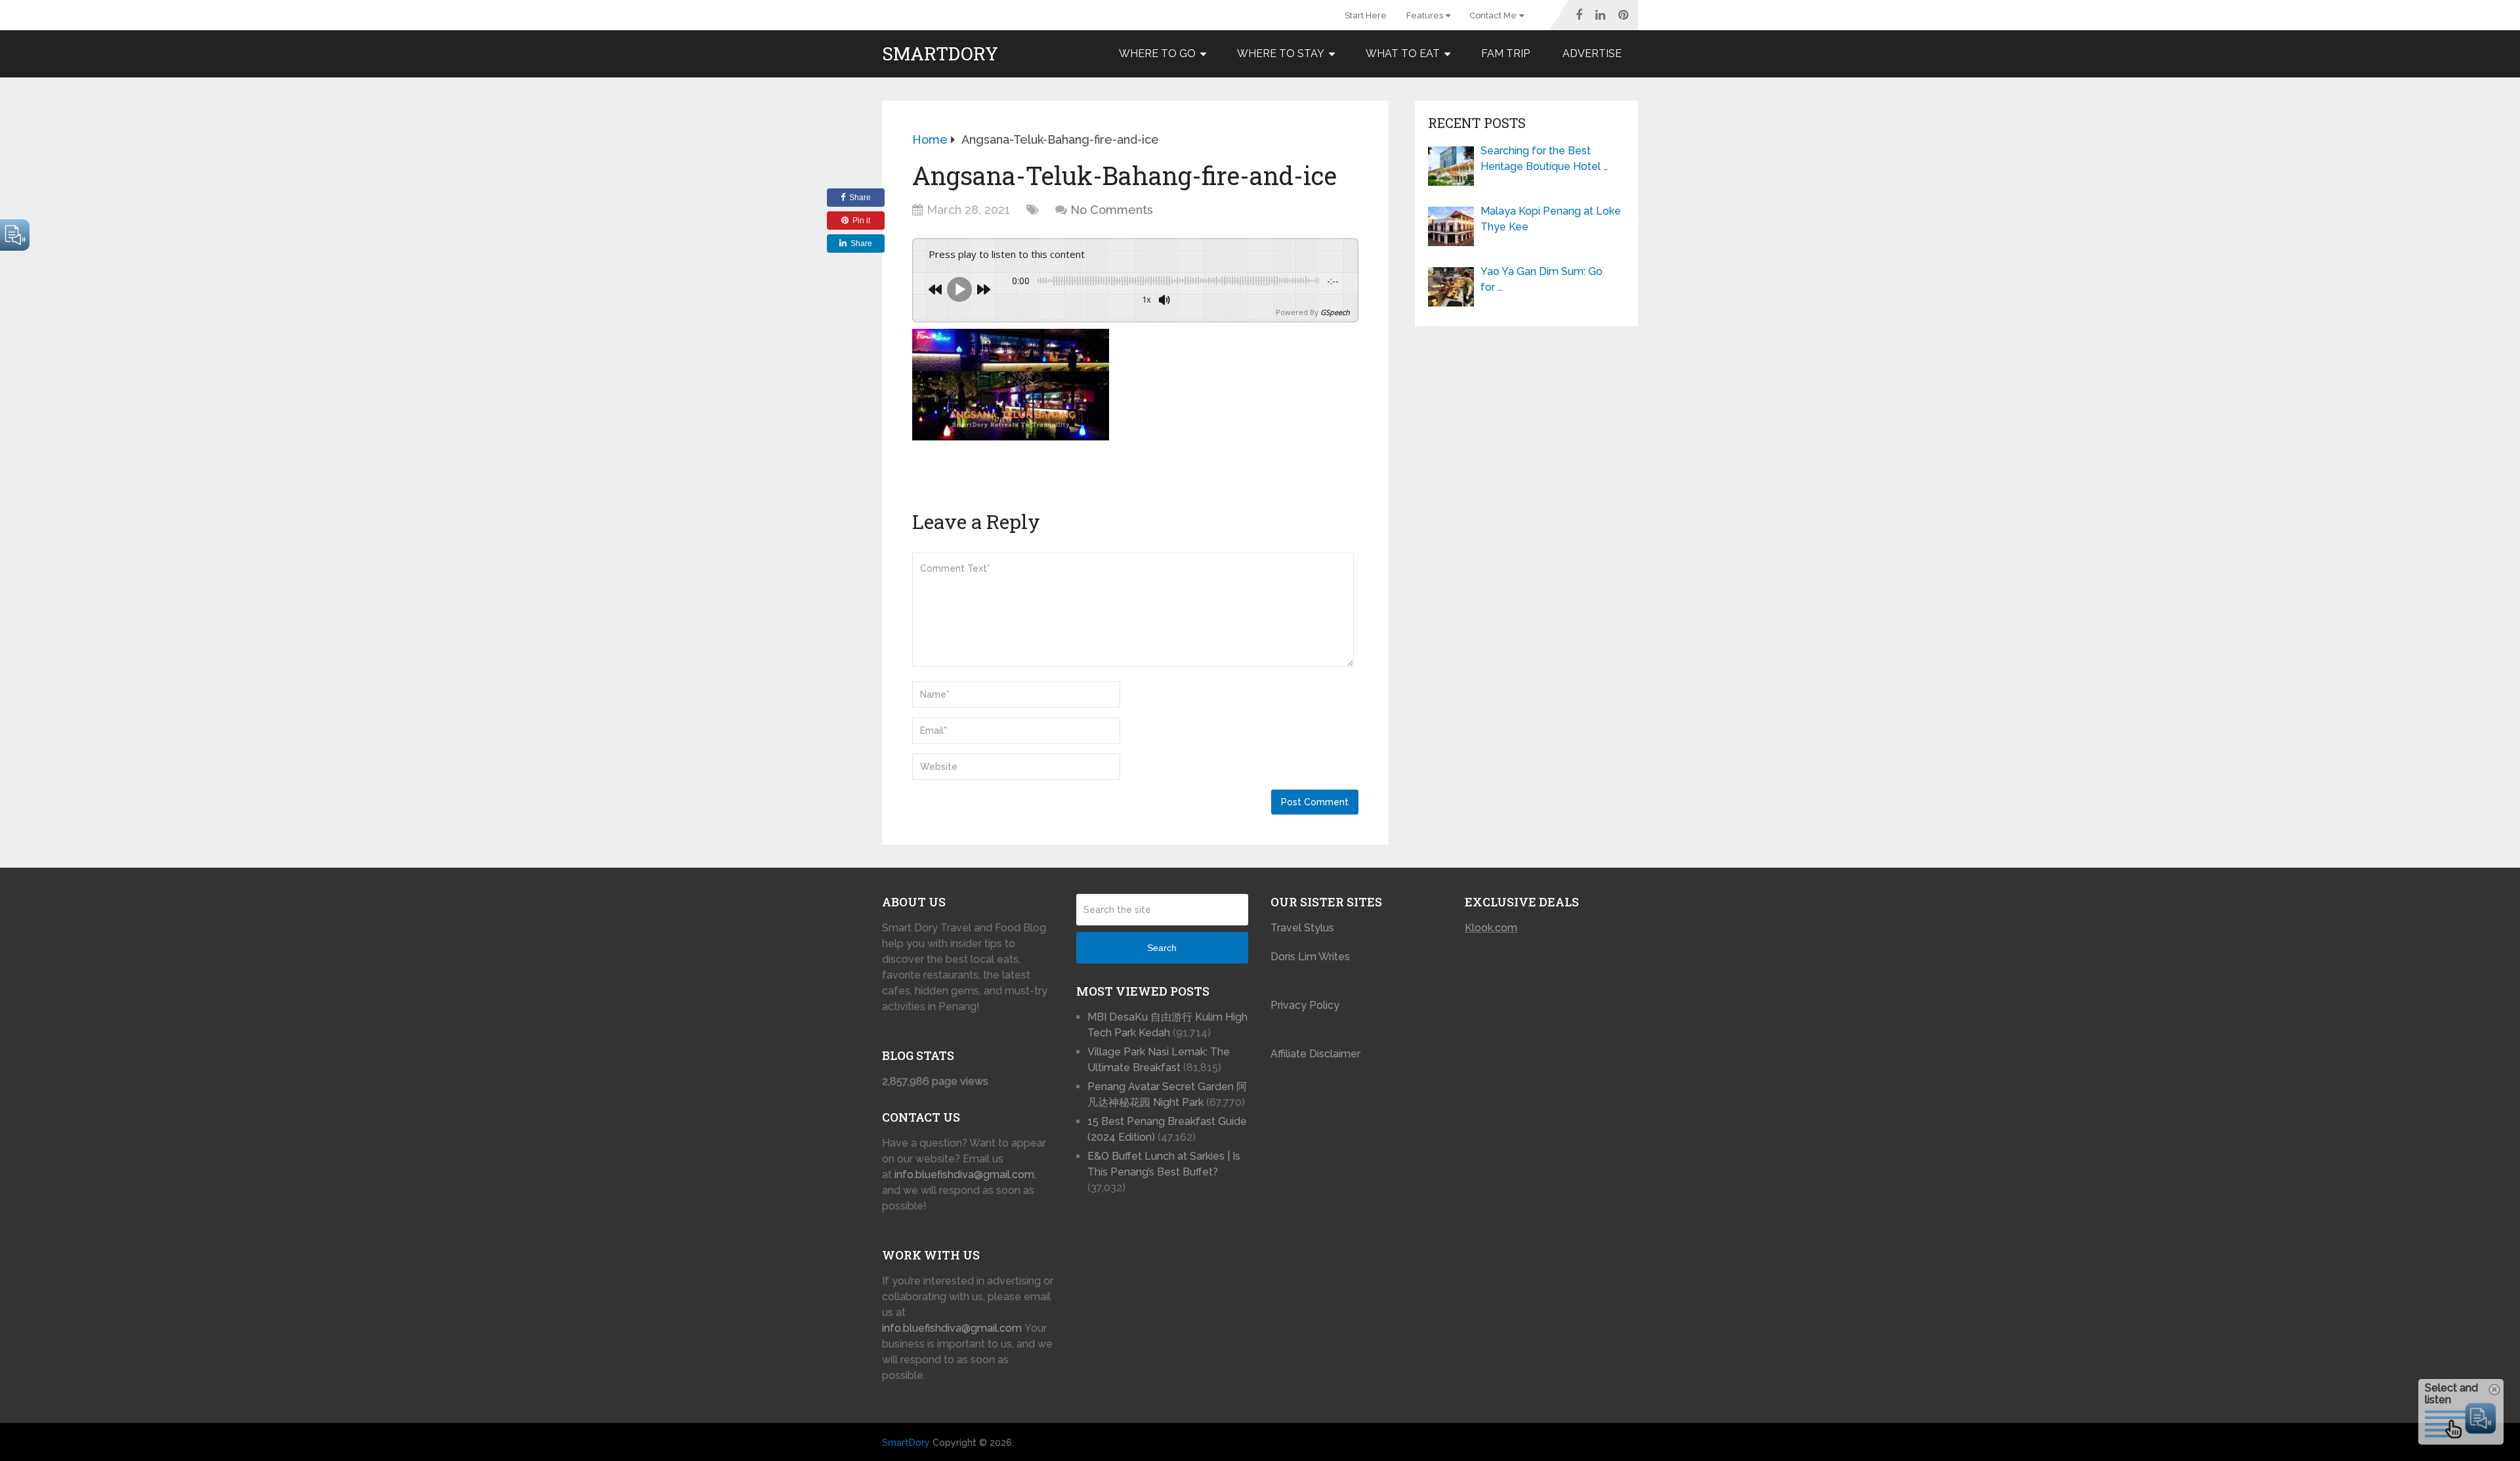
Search (1162, 948)
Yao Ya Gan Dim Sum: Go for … (1542, 279)
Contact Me (1493, 15)
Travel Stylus (1302, 928)
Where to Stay (1281, 53)
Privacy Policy (1305, 1005)
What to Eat (1403, 53)
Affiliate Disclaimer (1315, 1054)
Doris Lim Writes (1312, 957)
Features (1425, 15)
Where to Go (1157, 53)
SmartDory (940, 54)
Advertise (1592, 53)
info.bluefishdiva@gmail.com (964, 1175)
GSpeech (1335, 312)
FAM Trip (1505, 53)
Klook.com (1491, 928)
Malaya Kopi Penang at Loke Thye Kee (1551, 219)
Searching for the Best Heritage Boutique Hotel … (1544, 159)
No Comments (1112, 210)
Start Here (1366, 15)
